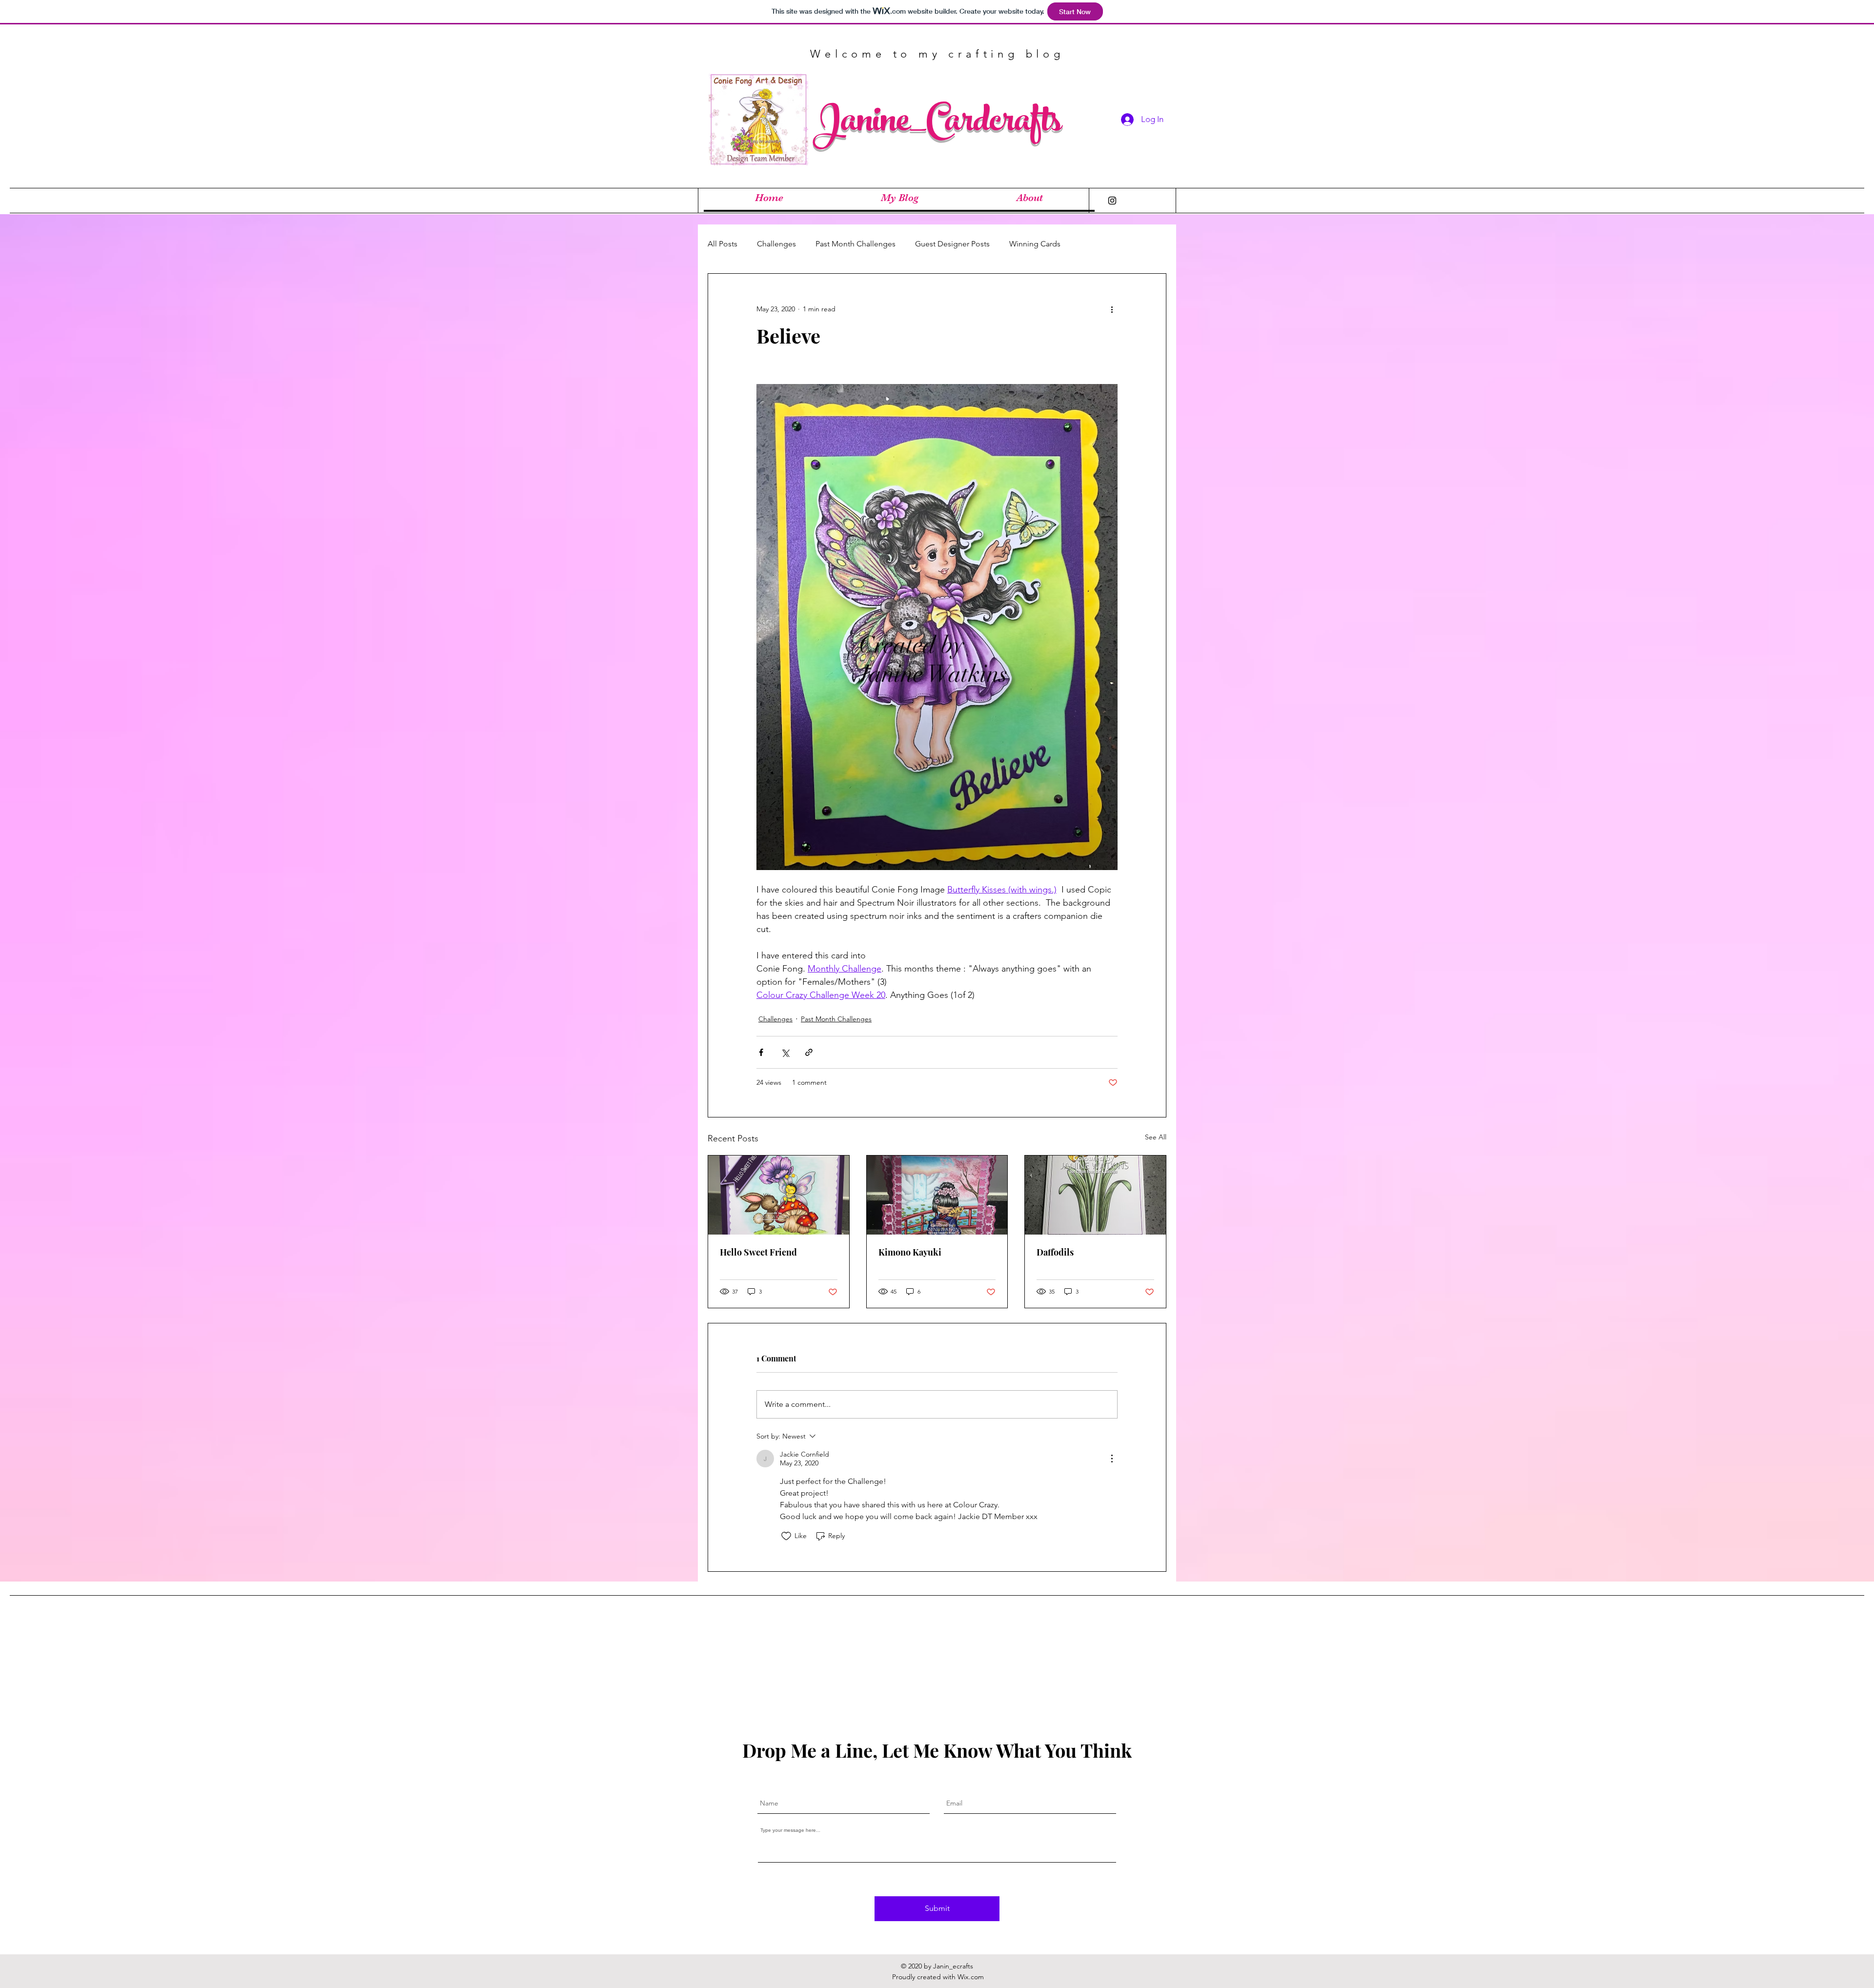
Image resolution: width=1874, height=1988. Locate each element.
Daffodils (1055, 1252)
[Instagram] (1112, 201)
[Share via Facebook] (761, 1052)
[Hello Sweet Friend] (779, 1195)
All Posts (723, 244)
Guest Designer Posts (952, 244)
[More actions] (1112, 309)
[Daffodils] (1095, 1195)
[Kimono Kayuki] (937, 1195)
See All (1156, 1137)
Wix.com (971, 1977)
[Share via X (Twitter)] (785, 1052)
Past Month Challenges (856, 244)
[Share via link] (809, 1052)
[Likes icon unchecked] (786, 1536)
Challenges (776, 244)
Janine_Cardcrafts (937, 124)
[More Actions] (1112, 1459)
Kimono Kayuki (910, 1252)
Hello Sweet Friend (758, 1252)
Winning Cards (1035, 244)
